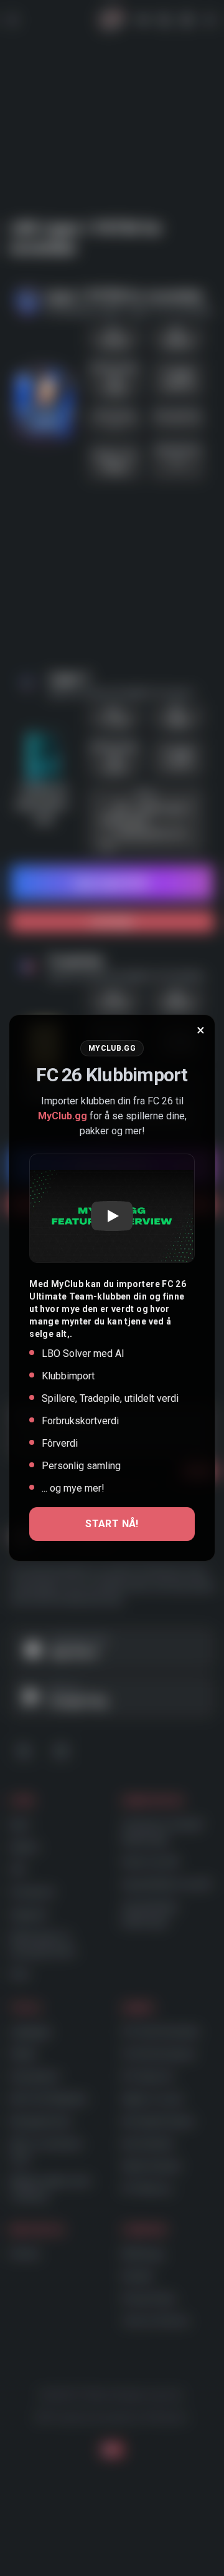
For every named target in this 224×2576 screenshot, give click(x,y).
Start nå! (112, 1524)
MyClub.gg (63, 1116)
